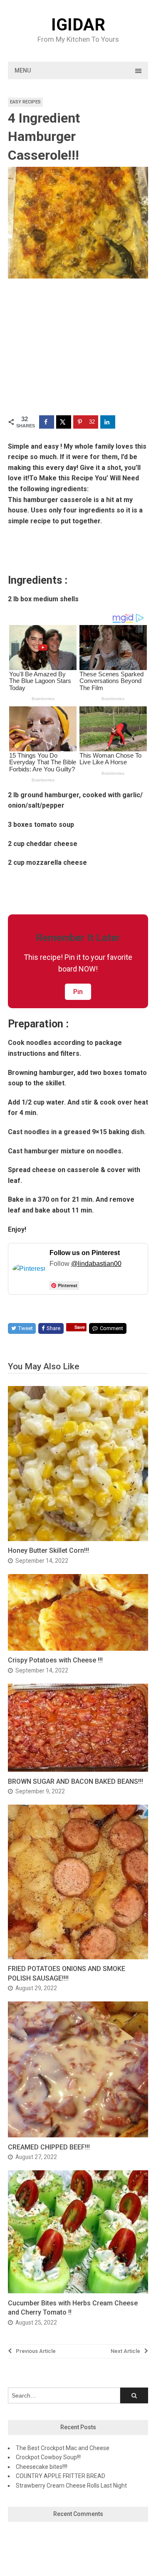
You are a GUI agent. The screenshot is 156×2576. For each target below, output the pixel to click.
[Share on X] (64, 422)
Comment (111, 1328)
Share (53, 1328)
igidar (78, 25)
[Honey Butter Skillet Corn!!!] (78, 1539)
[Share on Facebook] (47, 422)
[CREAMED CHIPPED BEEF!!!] (78, 2135)
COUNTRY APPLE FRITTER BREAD (61, 2476)
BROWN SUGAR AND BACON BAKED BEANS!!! (76, 1781)
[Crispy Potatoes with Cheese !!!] (78, 1648)
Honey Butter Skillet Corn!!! (48, 1550)
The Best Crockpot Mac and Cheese (63, 2448)
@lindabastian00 (96, 1264)
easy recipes (25, 102)
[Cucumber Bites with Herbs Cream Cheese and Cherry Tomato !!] (78, 2291)
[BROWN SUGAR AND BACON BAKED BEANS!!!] (78, 1769)
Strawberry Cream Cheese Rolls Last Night (71, 2486)
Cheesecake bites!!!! (42, 2467)
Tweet (26, 1328)
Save (80, 1327)
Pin (78, 992)
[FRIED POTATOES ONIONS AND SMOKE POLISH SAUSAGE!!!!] (78, 1957)
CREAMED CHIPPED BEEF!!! (49, 2147)
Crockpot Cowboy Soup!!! (48, 2457)
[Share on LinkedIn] (108, 422)
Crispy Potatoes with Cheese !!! (55, 1660)
